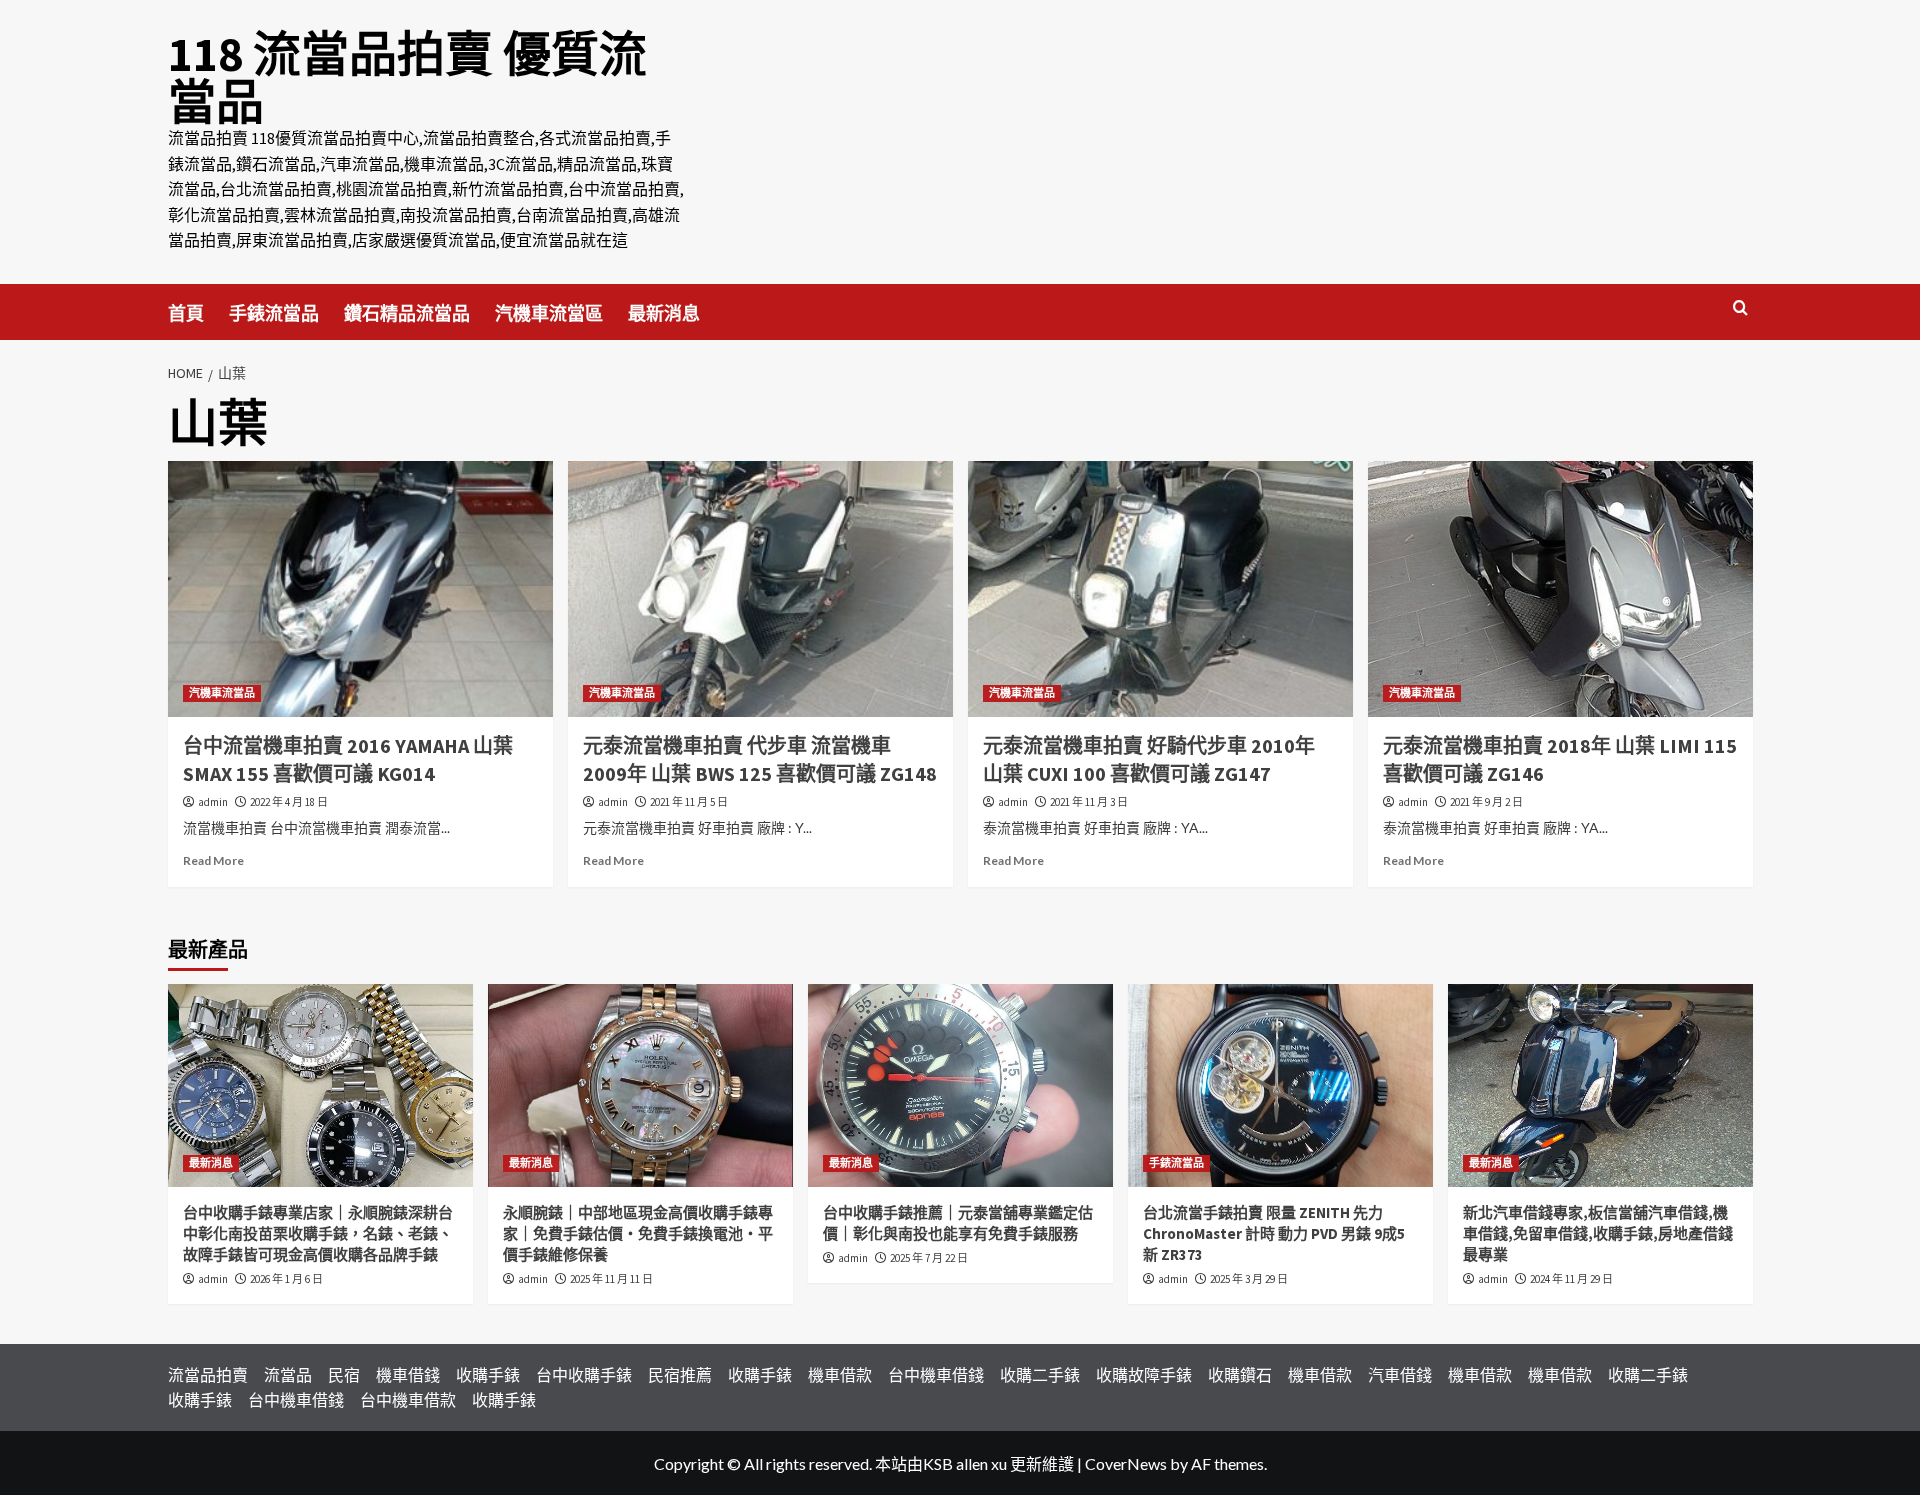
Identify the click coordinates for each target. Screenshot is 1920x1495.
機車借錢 (408, 1374)
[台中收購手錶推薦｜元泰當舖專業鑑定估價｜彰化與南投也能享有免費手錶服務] (960, 1085)
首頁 (186, 313)
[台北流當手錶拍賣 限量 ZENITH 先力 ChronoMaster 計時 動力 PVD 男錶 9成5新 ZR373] (1280, 1085)
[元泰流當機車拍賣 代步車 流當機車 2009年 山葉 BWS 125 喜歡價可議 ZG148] (760, 589)
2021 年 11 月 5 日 (689, 802)
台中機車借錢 (936, 1374)
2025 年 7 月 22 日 (929, 1258)
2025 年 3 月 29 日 (1249, 1279)
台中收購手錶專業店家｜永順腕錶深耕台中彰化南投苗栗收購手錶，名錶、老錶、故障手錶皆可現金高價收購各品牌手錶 (318, 1233)
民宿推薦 (680, 1374)
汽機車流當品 (222, 693)
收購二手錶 (1040, 1374)
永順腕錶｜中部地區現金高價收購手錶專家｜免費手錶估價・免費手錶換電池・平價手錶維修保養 (638, 1233)
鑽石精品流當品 (407, 313)
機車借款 (840, 1374)
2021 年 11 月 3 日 (1089, 802)
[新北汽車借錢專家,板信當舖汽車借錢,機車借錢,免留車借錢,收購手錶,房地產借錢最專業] (1600, 1085)
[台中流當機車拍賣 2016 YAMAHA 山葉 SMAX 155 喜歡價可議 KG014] (360, 589)
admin (213, 802)
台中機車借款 (408, 1399)
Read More (213, 860)
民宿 (344, 1374)
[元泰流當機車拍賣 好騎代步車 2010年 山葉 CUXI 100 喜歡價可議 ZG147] (1160, 589)
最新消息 (664, 313)
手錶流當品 (274, 313)
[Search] (1740, 308)
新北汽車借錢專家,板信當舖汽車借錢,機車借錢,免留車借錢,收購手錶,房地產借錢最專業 (1598, 1233)
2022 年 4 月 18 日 (289, 802)
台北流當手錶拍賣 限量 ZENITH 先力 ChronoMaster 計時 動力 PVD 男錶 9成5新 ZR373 (1274, 1233)
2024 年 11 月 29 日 (1571, 1279)
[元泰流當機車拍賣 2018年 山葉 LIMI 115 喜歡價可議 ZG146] (1560, 589)
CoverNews (1126, 1463)
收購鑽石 (1240, 1374)
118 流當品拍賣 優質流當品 (407, 78)
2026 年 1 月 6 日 (286, 1279)
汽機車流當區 (549, 313)
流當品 (288, 1374)
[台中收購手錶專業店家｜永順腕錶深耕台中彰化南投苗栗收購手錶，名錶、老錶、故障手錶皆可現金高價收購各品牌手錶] (320, 1085)
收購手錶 (488, 1374)
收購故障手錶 (1144, 1374)
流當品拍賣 (208, 1374)
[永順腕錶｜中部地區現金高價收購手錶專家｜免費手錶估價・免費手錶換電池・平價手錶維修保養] (640, 1085)
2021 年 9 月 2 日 (1486, 802)
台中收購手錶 (584, 1374)
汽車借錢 (1400, 1374)
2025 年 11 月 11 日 (611, 1279)
